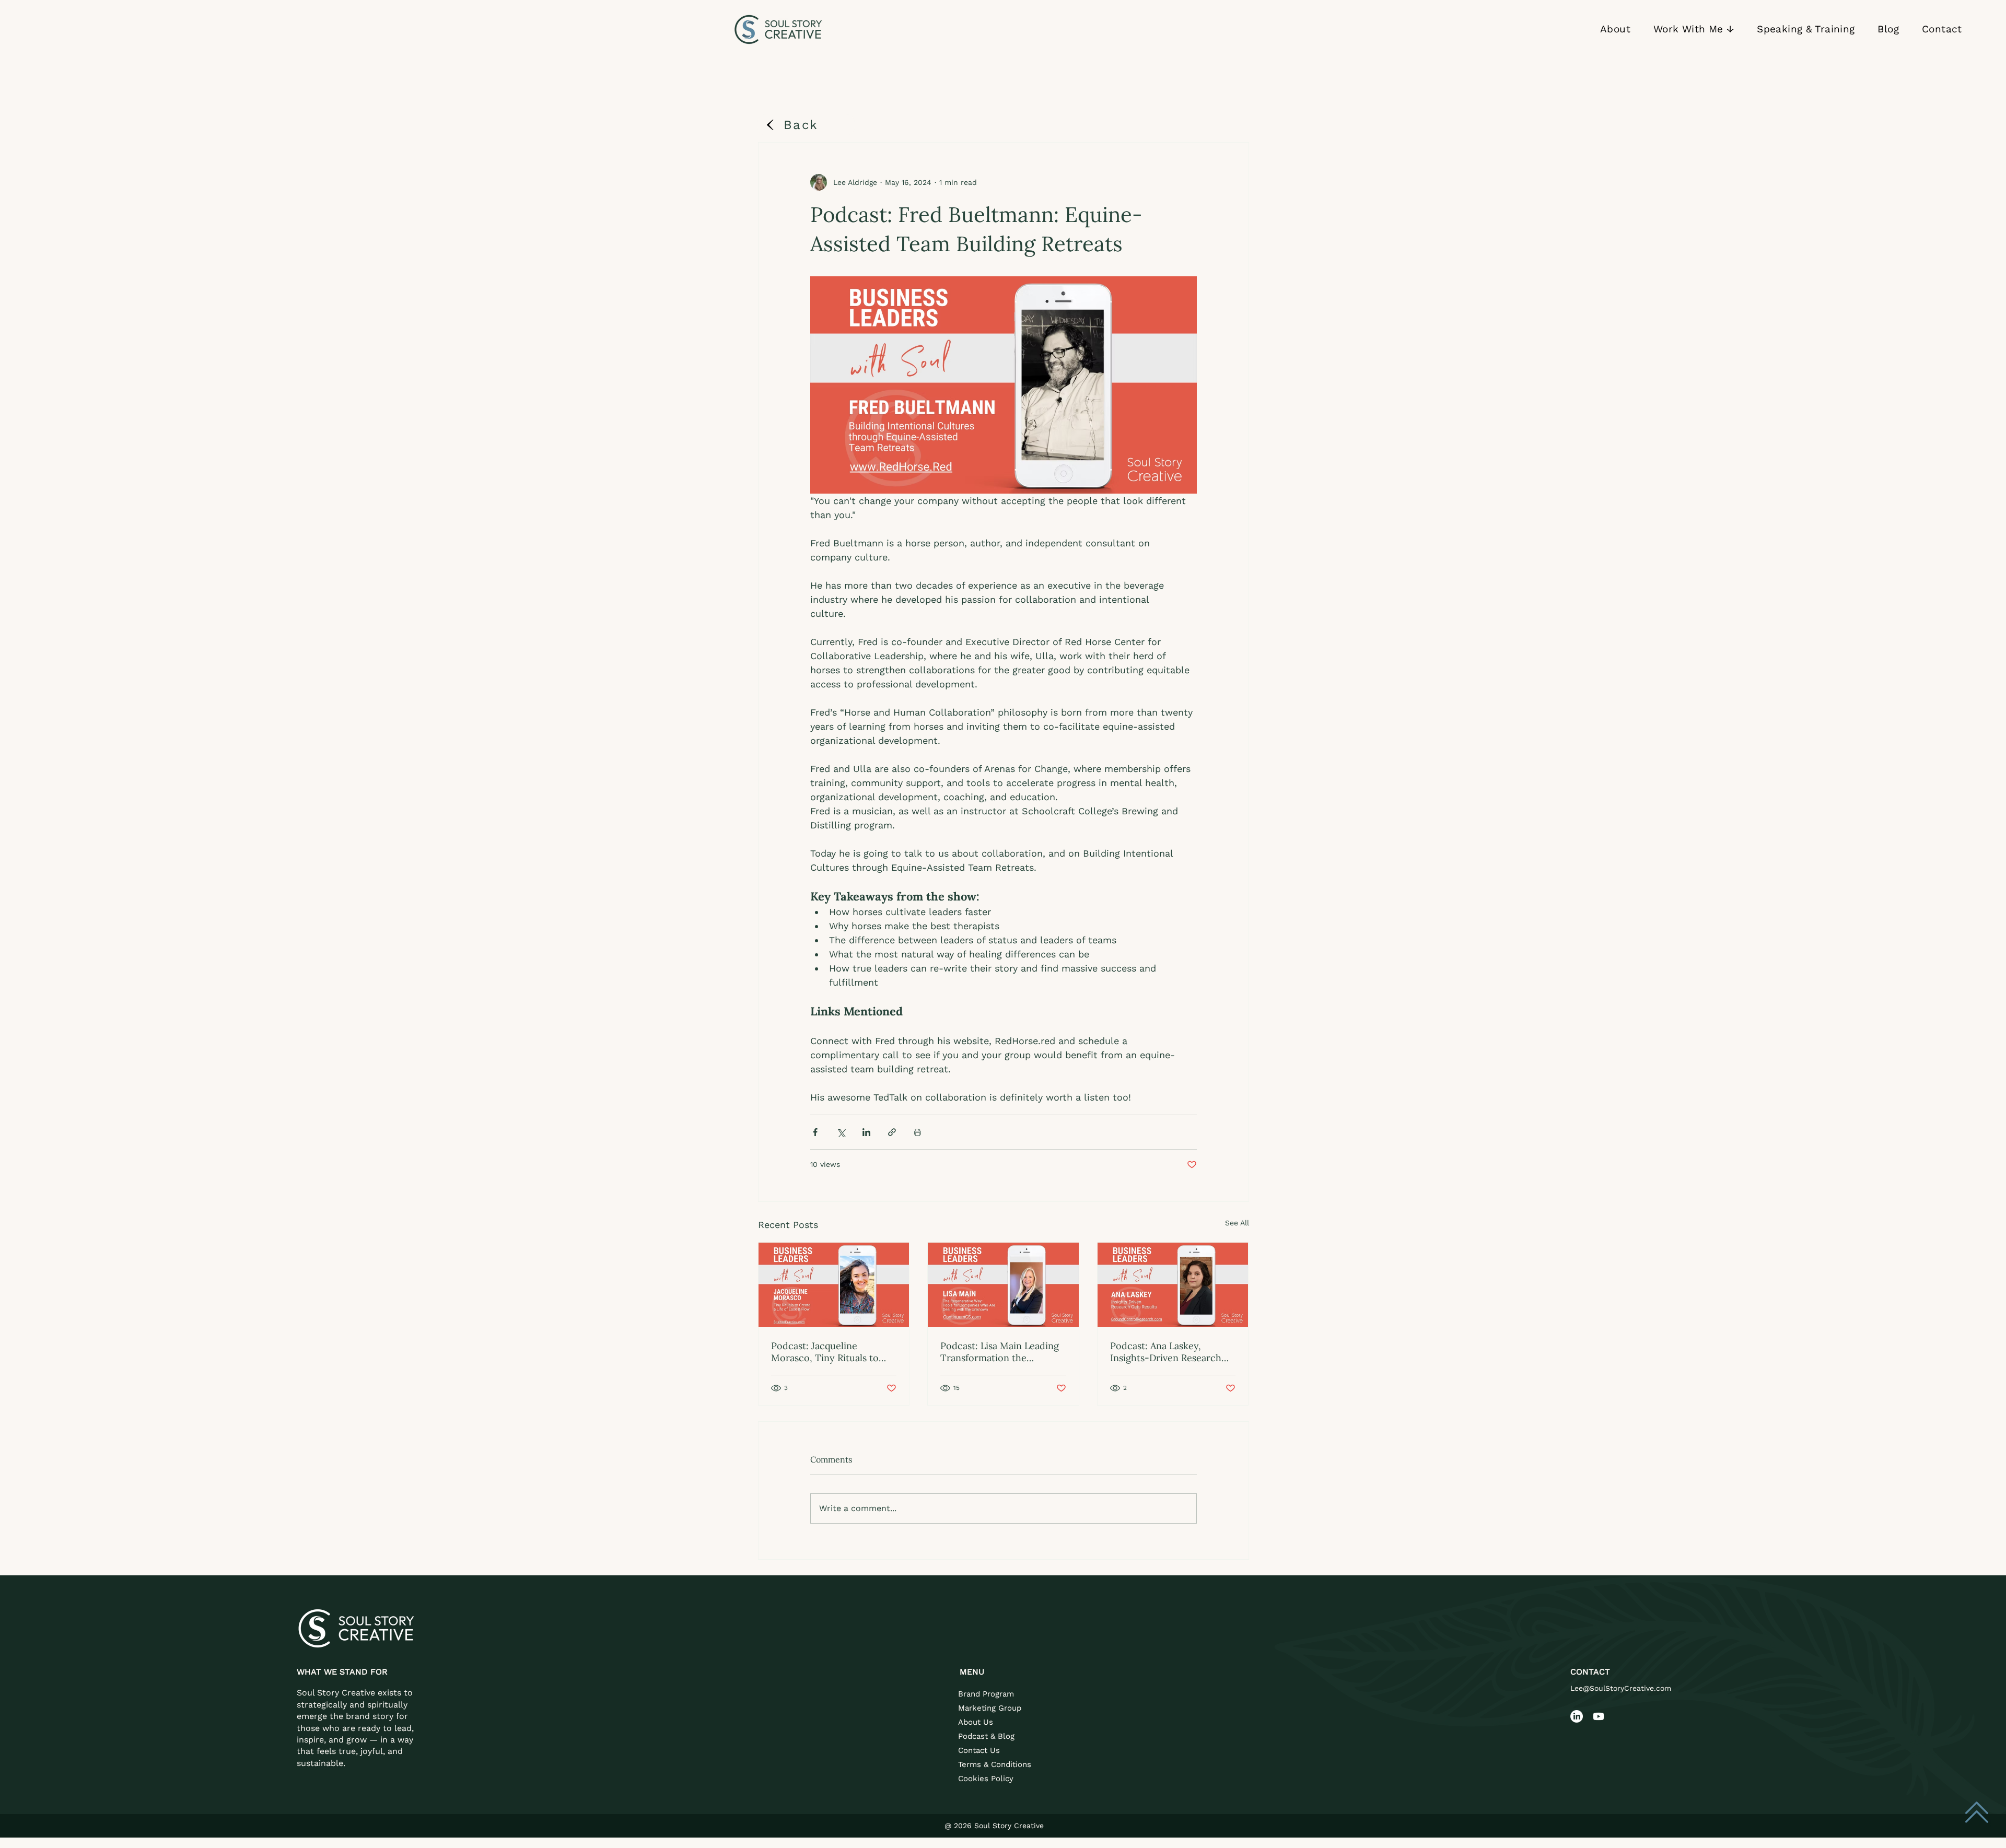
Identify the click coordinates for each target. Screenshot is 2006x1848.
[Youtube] (1599, 1716)
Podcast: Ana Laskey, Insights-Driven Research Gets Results (1166, 1352)
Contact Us (979, 1750)
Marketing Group (990, 1708)
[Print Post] (918, 1132)
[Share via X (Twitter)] (841, 1132)
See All (1237, 1223)
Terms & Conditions (995, 1764)
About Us (976, 1722)
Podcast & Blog (986, 1736)
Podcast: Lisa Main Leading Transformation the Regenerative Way (1000, 1352)
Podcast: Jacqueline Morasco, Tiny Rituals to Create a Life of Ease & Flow (832, 1352)
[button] (1694, 30)
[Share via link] (892, 1132)
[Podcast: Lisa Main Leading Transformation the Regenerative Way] (1003, 1285)
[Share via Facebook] (815, 1132)
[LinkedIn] (1577, 1716)
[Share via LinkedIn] (866, 1132)
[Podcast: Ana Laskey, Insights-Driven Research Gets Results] (1173, 1285)
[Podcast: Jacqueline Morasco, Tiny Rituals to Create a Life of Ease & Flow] (834, 1285)
